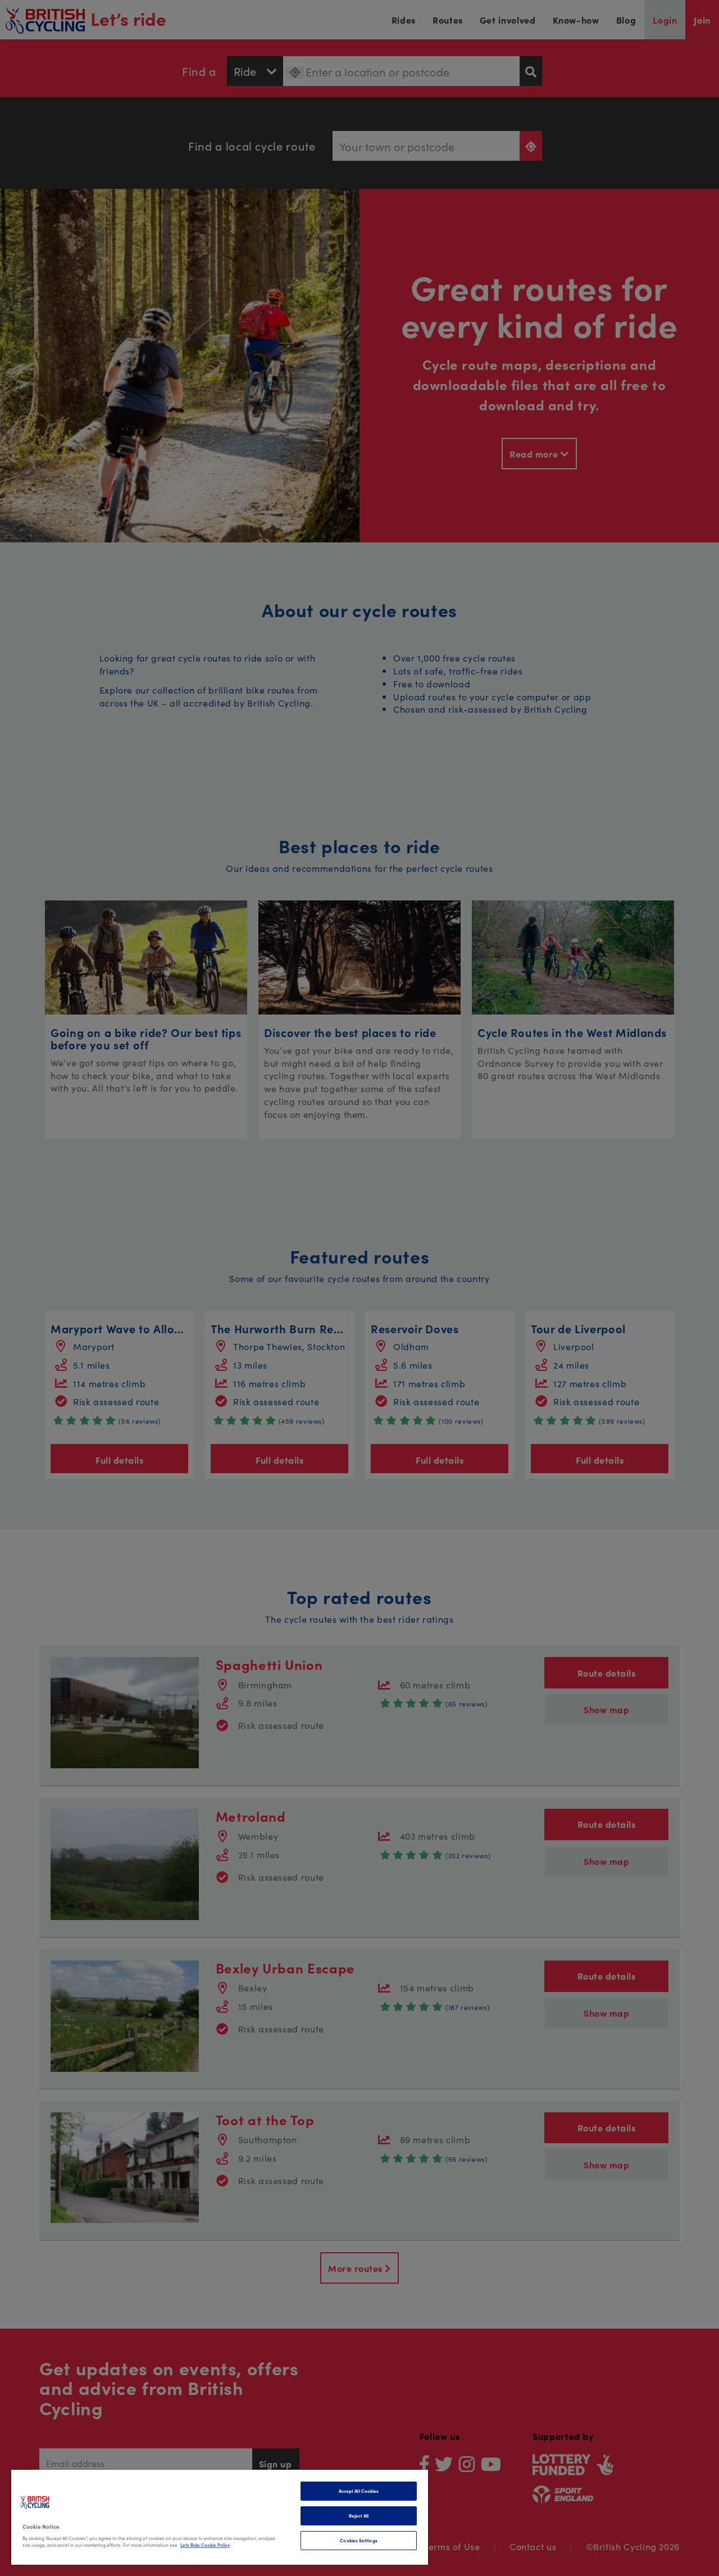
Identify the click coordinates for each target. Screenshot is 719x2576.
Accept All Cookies (359, 2491)
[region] (220, 2517)
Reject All (359, 2516)
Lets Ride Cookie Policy (205, 2545)
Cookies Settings (358, 2540)
